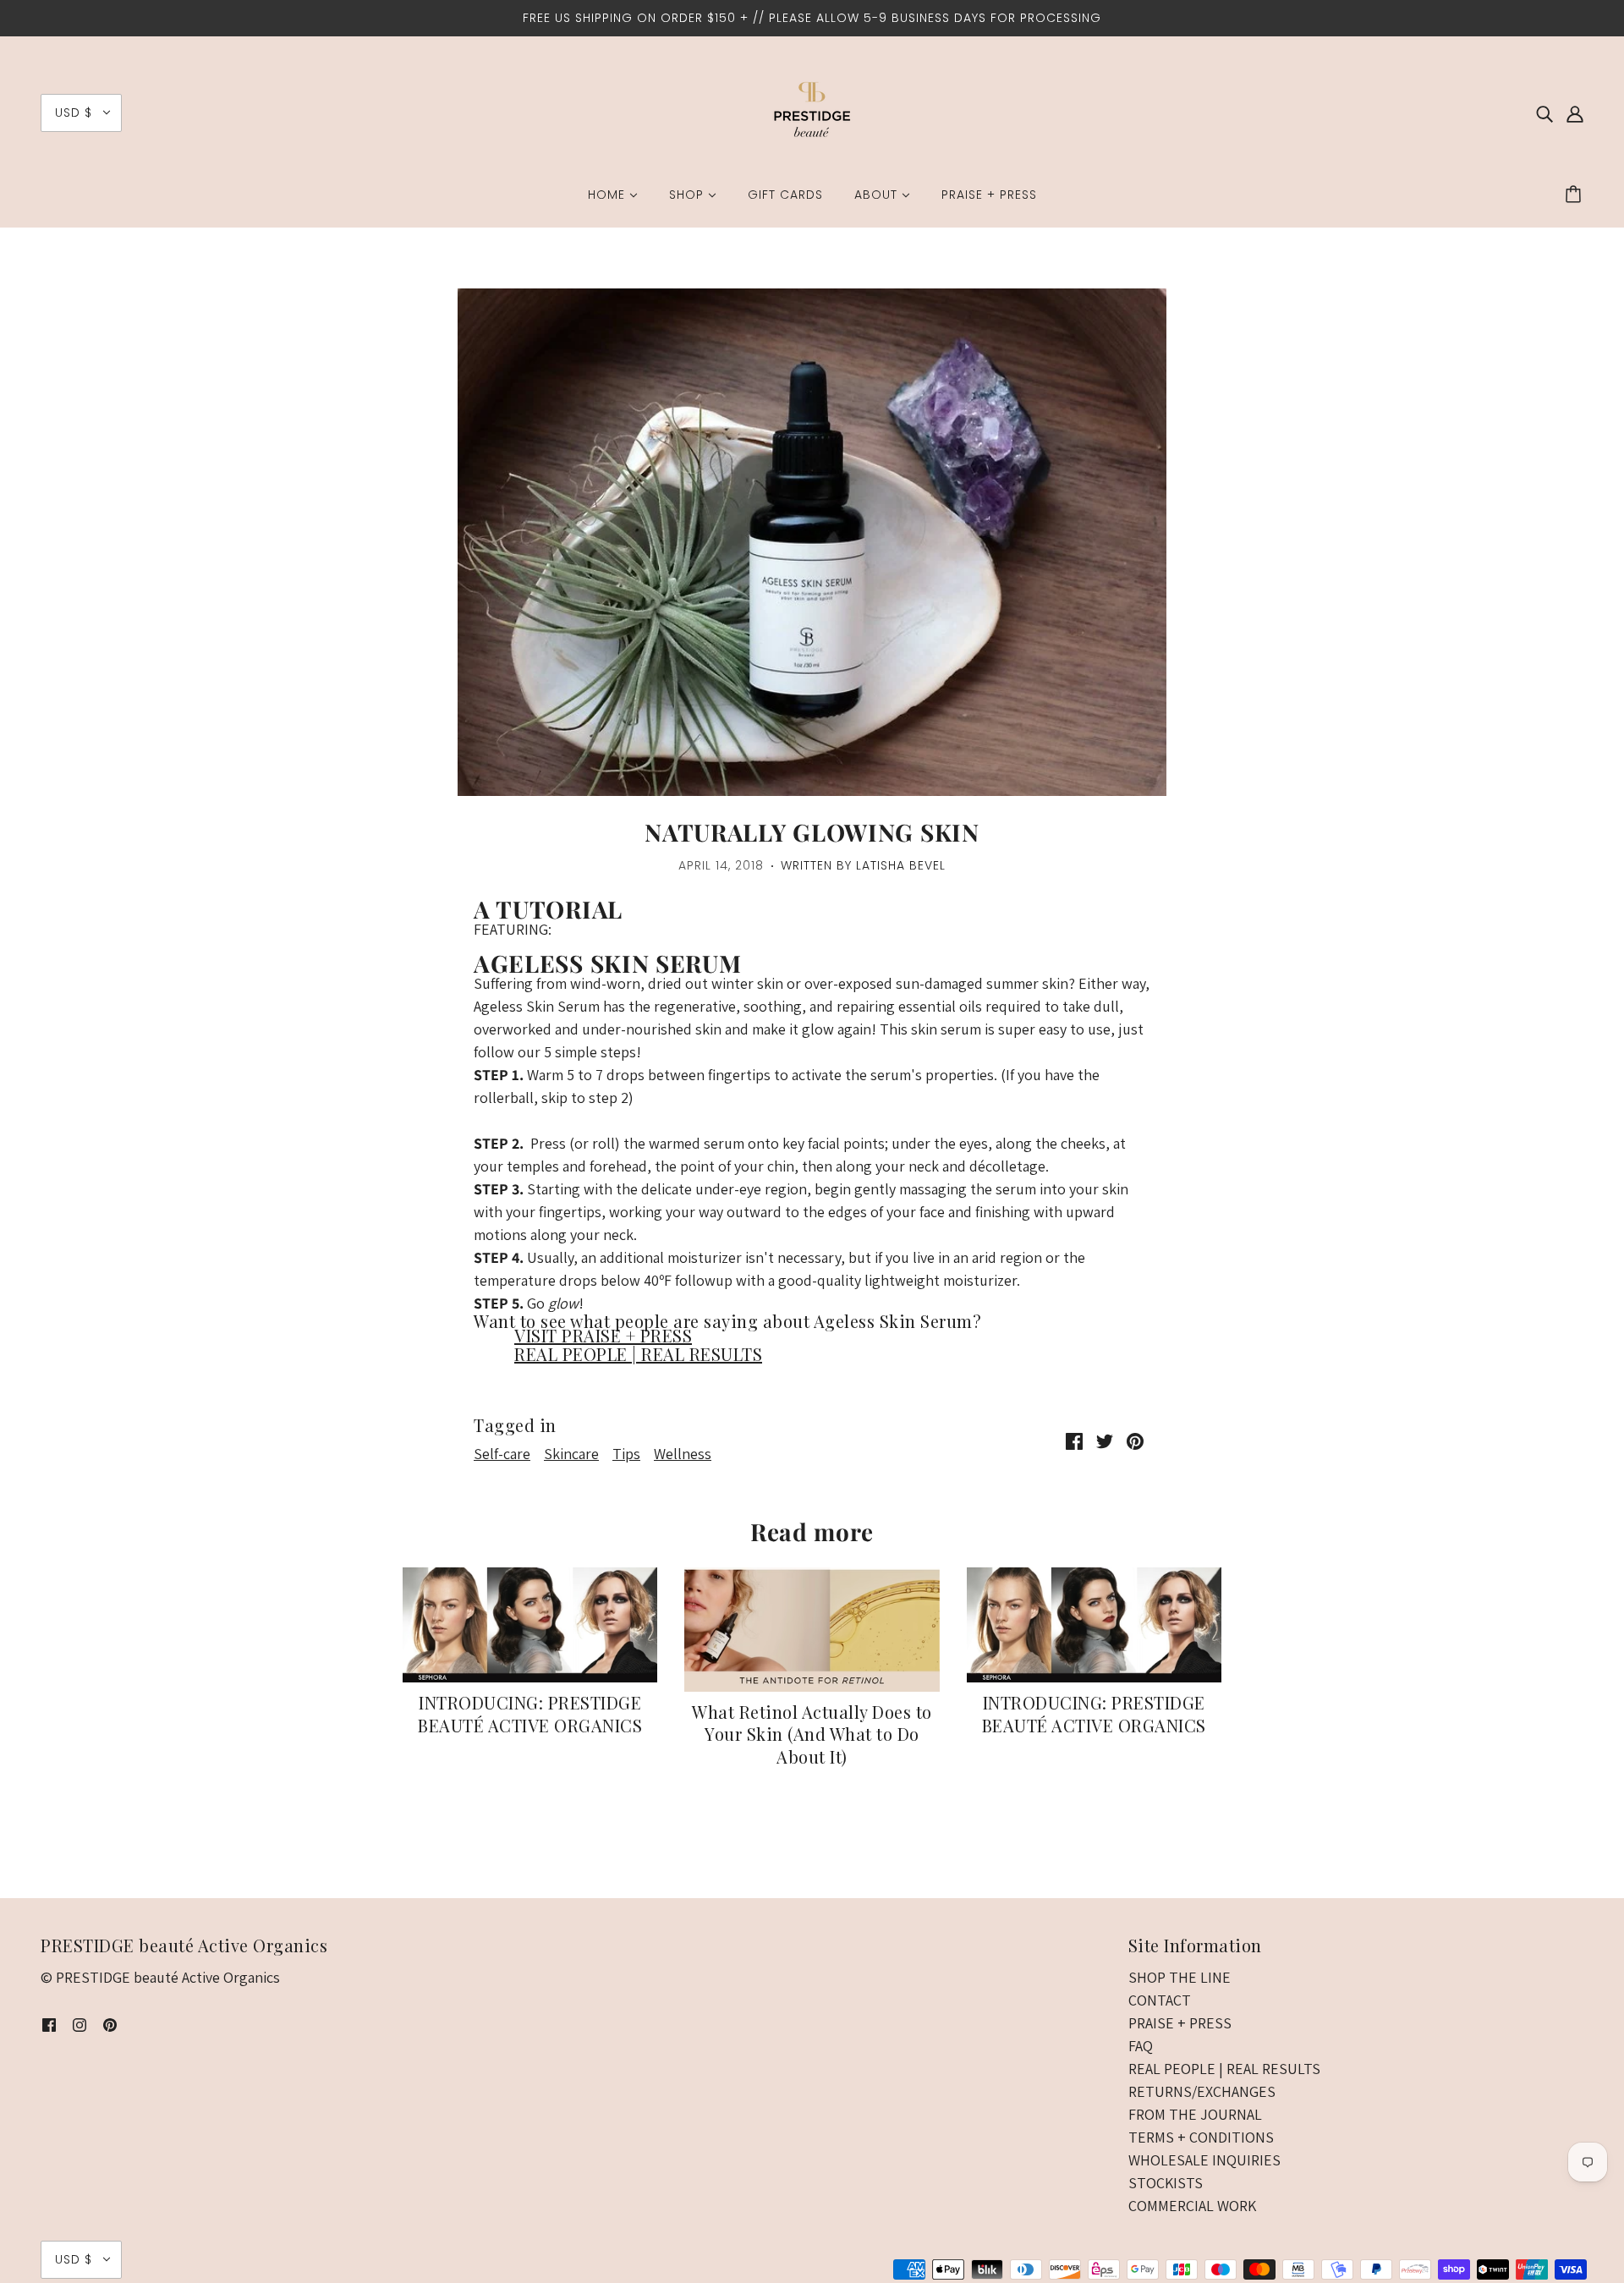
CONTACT (1160, 2000)
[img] (1544, 113)
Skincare (571, 1454)
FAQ (1141, 2046)
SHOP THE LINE (1180, 1977)
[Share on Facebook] (1074, 1440)
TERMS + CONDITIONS (1201, 2137)
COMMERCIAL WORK (1192, 2206)
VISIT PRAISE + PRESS (603, 1335)
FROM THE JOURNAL (1195, 2114)
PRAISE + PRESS (1180, 2023)
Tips (626, 1454)
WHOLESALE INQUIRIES (1204, 2160)
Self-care (502, 1454)
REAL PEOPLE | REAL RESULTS (638, 1354)
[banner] (812, 111)
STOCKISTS (1166, 2183)
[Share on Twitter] (1105, 1440)
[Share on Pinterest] (1135, 1440)
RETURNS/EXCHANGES (1202, 2091)
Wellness (683, 1454)
